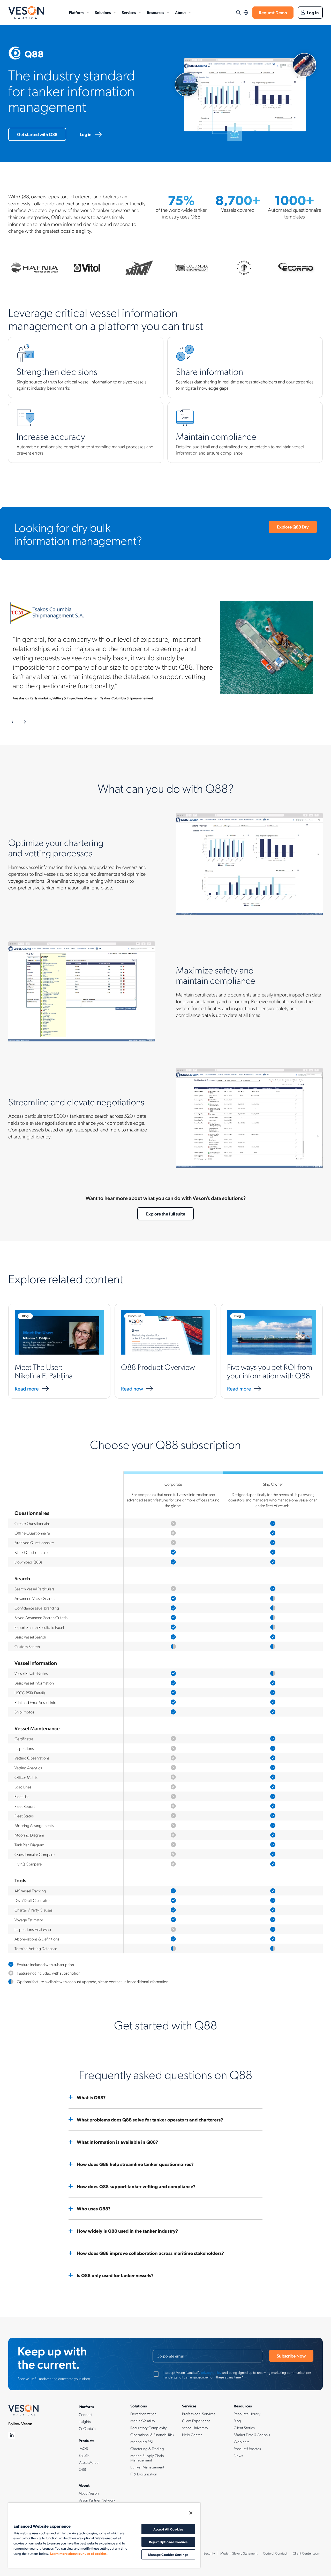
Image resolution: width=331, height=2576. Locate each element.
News (238, 2456)
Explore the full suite (166, 1214)
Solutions (103, 12)
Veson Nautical (26, 13)
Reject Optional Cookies (168, 2542)
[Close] (191, 2513)
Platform (76, 12)
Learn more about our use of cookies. (79, 2553)
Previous (13, 722)
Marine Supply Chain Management (147, 2458)
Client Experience (196, 2421)
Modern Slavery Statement (239, 2553)
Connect (85, 2414)
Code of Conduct (275, 2553)
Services (129, 12)
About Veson (89, 2493)
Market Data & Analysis (252, 2435)
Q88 (82, 2469)
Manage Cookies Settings (168, 2554)
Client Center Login (306, 2553)
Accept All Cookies (168, 2529)
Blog (237, 2421)
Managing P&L (142, 2442)
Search (238, 13)
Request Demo (273, 12)
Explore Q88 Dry (293, 527)
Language (246, 13)
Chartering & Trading (147, 2449)
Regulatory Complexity (149, 2428)
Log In (313, 12)
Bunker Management (147, 2467)
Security (209, 2553)
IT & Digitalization (144, 2474)
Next (25, 722)
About (180, 12)
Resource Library (247, 2414)
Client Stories (244, 2428)
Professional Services (199, 2414)
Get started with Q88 (37, 134)
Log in (86, 134)
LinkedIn (12, 2435)
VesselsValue (89, 2462)
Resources (155, 12)
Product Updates (247, 2449)
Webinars (242, 2442)
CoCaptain (87, 2428)
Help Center (192, 2435)
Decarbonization (143, 2414)
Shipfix (84, 2455)
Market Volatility (143, 2421)
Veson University (195, 2428)
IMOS (83, 2448)
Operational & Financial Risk (152, 2435)
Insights (85, 2421)
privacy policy (211, 2372)
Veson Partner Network (97, 2500)
